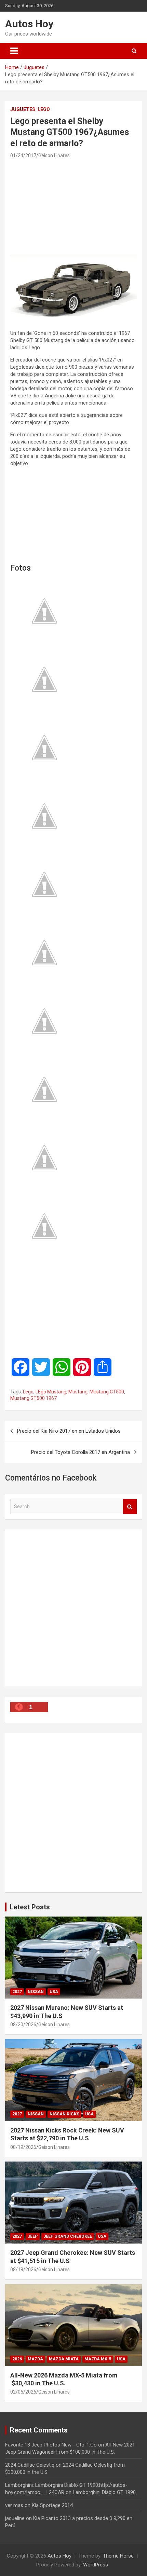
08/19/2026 (23, 2147)
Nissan (36, 1992)
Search (130, 1507)
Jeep (33, 2236)
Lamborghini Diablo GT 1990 (104, 2492)
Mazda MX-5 (98, 2359)
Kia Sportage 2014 (52, 2505)
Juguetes (23, 109)
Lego (44, 109)
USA (54, 1992)
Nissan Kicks (64, 2114)
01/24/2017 (23, 155)
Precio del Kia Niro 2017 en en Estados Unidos (69, 1431)
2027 (17, 1992)
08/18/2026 (23, 2270)
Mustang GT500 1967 (34, 1398)
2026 (17, 2359)
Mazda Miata (64, 2359)
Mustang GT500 (107, 1392)
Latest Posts (30, 1907)
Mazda (35, 2359)
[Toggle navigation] (14, 51)
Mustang (78, 1392)
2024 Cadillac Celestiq (30, 2465)
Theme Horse (118, 2556)
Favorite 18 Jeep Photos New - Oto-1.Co (51, 2445)
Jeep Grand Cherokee (68, 2236)
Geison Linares (54, 155)
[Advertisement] (73, 206)
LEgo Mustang (51, 1392)
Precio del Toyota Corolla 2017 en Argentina (81, 1452)
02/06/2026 (23, 2392)
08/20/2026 (23, 2025)
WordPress (96, 2565)
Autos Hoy (29, 24)
